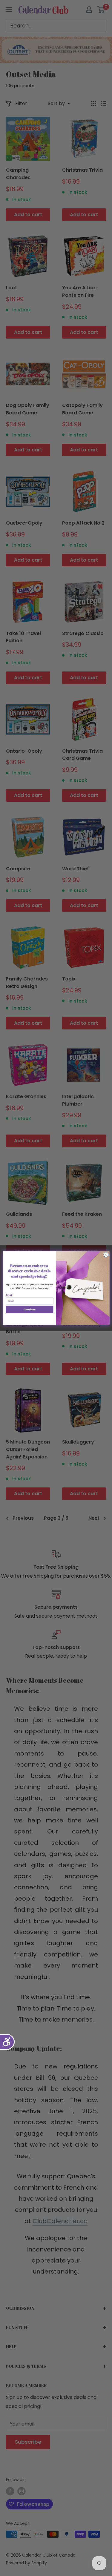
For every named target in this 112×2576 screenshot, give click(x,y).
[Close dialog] (106, 1255)
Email (9, 1295)
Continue (29, 1309)
